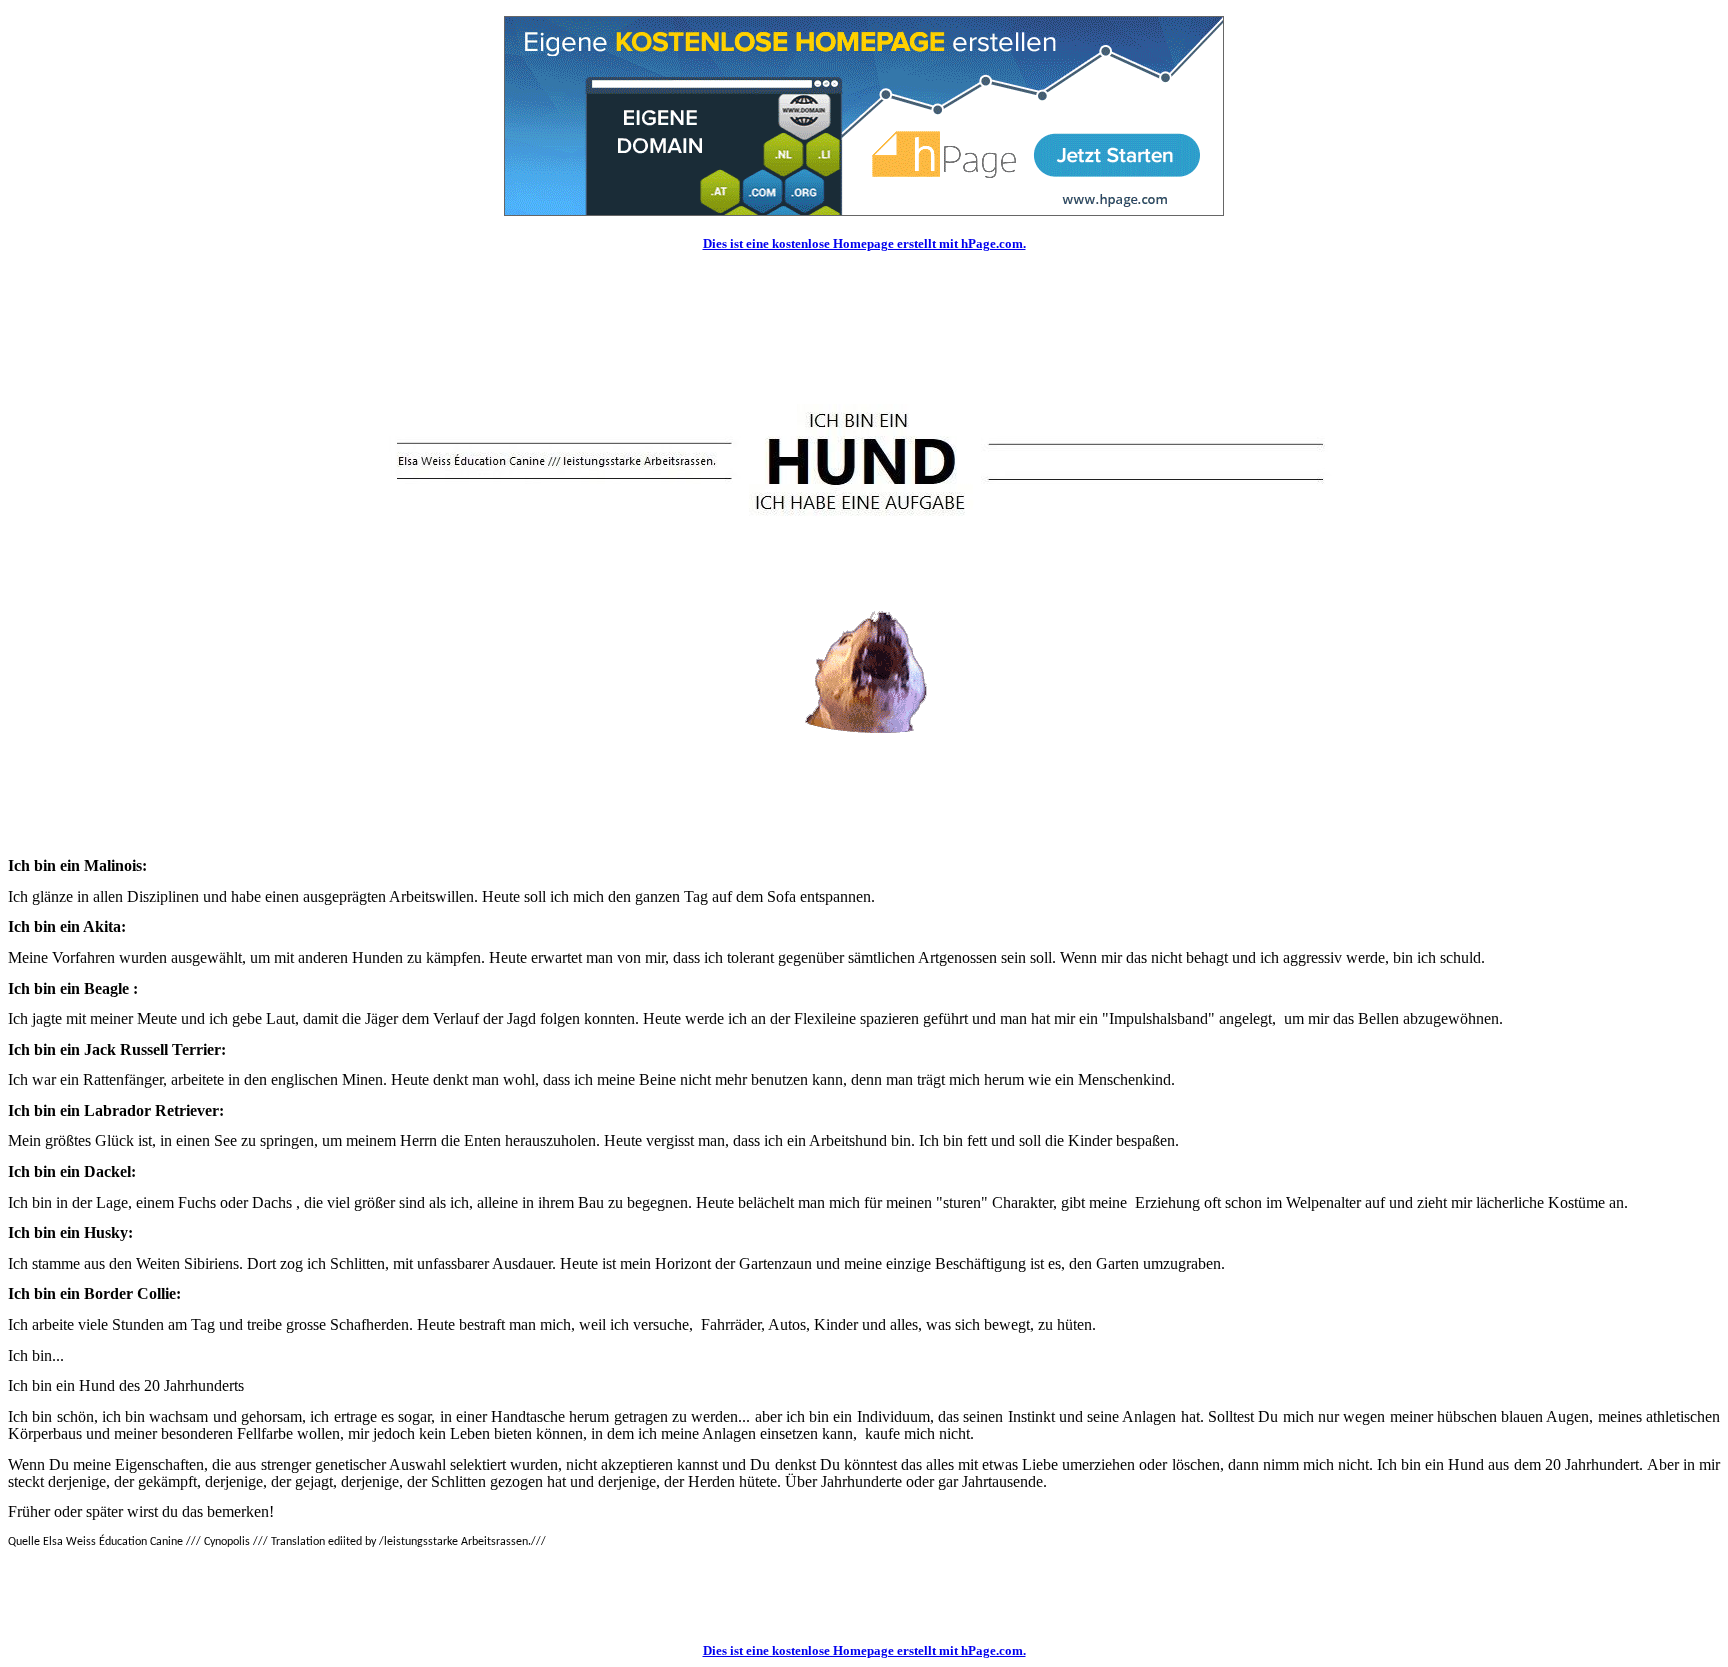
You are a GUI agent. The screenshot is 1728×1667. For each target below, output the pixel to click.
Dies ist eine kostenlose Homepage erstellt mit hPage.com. (864, 243)
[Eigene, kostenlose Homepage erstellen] (864, 210)
